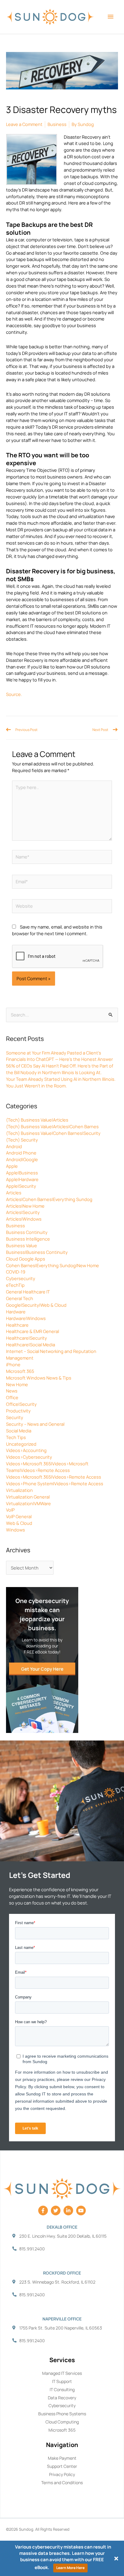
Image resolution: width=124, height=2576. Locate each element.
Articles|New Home (25, 1206)
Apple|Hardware (22, 1179)
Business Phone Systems (62, 2414)
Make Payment (62, 2458)
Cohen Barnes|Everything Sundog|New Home (53, 1265)
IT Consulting (62, 2389)
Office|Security (21, 1404)
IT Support (62, 2381)
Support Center (62, 2466)
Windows (15, 1530)
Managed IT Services (62, 2373)
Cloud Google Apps (26, 1259)
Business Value (22, 1245)
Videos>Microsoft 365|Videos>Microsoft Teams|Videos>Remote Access (47, 1467)
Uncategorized (21, 1444)
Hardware (16, 1312)
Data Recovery (62, 2398)
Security (15, 1417)
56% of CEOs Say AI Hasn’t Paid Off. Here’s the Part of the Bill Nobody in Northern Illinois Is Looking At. (60, 1069)
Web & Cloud (19, 1523)
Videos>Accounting (26, 1450)
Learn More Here (70, 2568)
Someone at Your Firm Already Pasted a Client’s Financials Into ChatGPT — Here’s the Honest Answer (59, 1056)
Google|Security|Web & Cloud (36, 1305)
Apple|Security (21, 1186)
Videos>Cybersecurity (29, 1457)
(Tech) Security (22, 1140)
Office (12, 1397)
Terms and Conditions (62, 2483)
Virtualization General (28, 1497)
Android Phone (21, 1153)
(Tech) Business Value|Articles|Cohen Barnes (52, 1126)
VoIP (10, 1510)
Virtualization (19, 1490)
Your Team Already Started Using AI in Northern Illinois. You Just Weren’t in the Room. (61, 1082)
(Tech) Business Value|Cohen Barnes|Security (53, 1133)
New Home (17, 1384)
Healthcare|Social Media (31, 1344)
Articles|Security (23, 1212)
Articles (14, 1193)
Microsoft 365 (20, 1371)
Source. (14, 694)
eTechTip (15, 1285)
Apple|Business (22, 1173)
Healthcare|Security (26, 1338)
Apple (12, 1166)
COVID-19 (16, 1272)
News (12, 1391)
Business (15, 1225)
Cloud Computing (62, 2422)
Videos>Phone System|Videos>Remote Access (55, 1483)
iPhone (13, 1364)
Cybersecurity (21, 1278)
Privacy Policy (62, 2474)
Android (14, 1146)
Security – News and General (35, 1424)
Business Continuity (27, 1232)
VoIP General (19, 1516)
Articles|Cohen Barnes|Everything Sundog (49, 1199)
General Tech (20, 1298)
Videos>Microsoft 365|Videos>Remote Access (54, 1477)
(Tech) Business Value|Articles (37, 1120)
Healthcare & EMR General (33, 1331)
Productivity (18, 1411)
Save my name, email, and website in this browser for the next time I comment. (57, 930)
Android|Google (22, 1159)
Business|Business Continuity (37, 1252)
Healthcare (17, 1325)
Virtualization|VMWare (28, 1503)
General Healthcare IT (28, 1292)
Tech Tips (16, 1437)
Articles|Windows (24, 1219)
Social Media (19, 1431)
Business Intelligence (28, 1239)
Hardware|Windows (26, 1318)
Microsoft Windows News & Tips (39, 1378)
